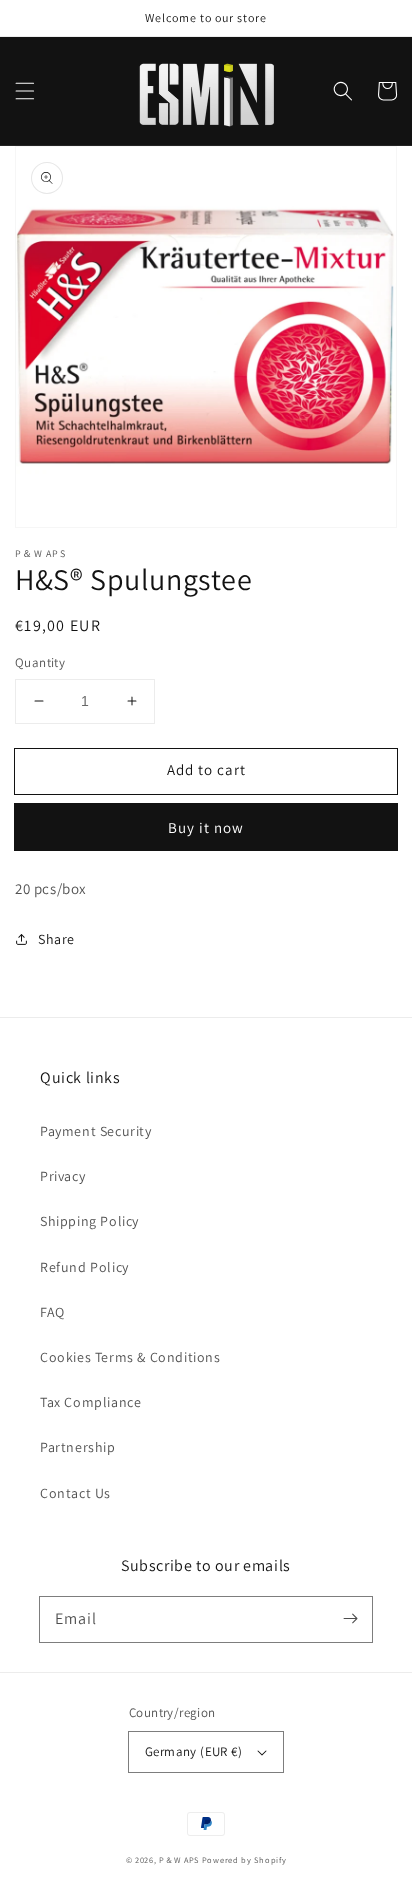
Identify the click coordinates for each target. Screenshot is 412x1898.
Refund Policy (84, 1267)
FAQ (52, 1312)
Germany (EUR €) (193, 1751)
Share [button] (56, 939)
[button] (25, 91)
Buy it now (206, 827)
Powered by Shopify (244, 1859)
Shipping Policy (89, 1221)
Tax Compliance (90, 1402)
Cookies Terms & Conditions (130, 1357)
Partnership (78, 1447)
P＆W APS (179, 1859)
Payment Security (96, 1131)
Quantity (40, 662)
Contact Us (75, 1493)
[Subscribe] (350, 1619)
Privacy (62, 1176)
